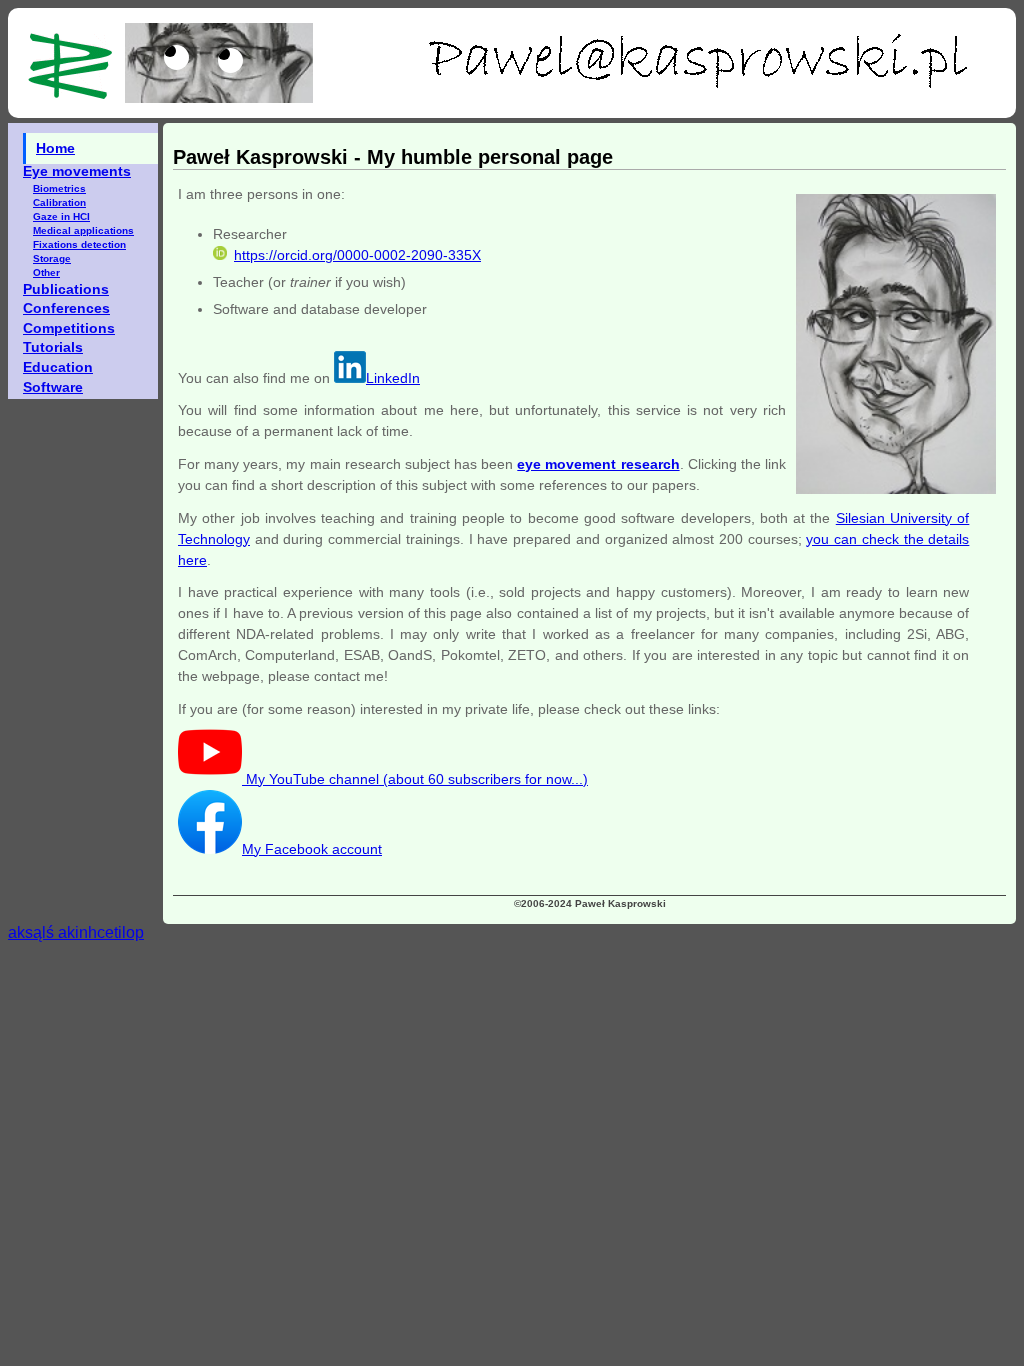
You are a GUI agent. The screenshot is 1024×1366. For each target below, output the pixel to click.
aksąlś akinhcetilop (76, 932)
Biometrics (59, 188)
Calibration (59, 202)
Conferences (66, 308)
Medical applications (83, 230)
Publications (66, 289)
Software (53, 387)
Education (58, 367)
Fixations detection (79, 244)
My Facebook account (312, 849)
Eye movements (77, 171)
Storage (52, 258)
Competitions (69, 328)
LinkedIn (393, 378)
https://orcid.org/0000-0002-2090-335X (357, 255)
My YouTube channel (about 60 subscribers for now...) (415, 779)
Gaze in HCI (61, 216)
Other (46, 272)
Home (55, 148)
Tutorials (53, 347)
